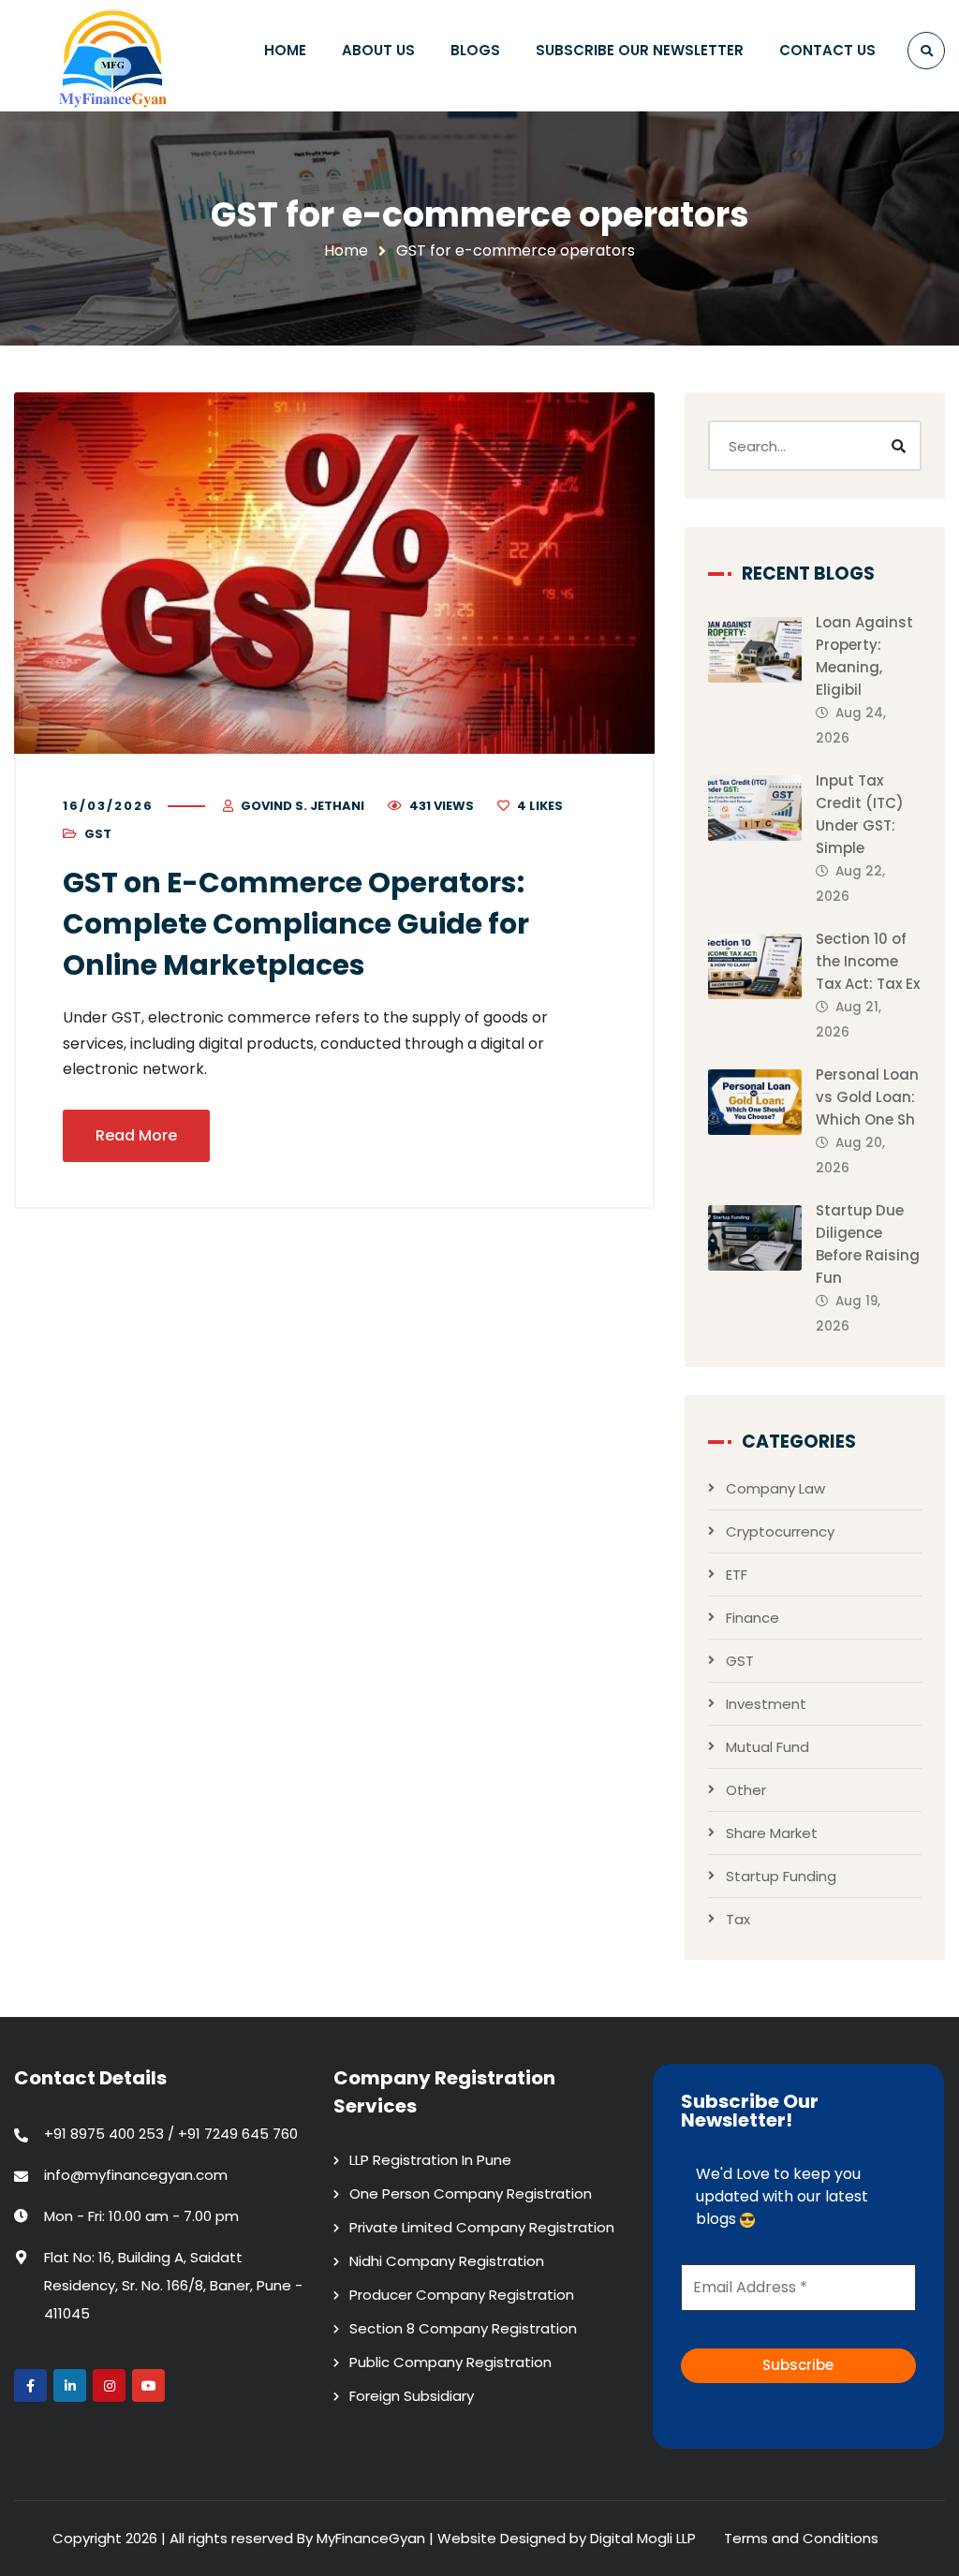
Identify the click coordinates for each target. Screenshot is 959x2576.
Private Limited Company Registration (482, 2227)
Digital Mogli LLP (643, 2538)
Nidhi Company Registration (447, 2261)
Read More (136, 1135)
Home (346, 250)
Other (746, 1790)
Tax (738, 1919)
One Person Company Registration (471, 2193)
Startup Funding (781, 1876)
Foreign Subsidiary (412, 2396)
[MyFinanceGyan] (117, 56)
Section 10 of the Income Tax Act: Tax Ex (868, 961)
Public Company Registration (450, 2362)
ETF (737, 1575)
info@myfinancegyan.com (136, 2175)
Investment (766, 1704)
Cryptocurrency (780, 1531)
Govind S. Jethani (302, 806)
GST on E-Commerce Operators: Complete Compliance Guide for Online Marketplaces (296, 924)
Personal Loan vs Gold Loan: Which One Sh (867, 1097)
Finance (752, 1618)
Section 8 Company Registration (463, 2328)
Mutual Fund (767, 1747)
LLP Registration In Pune (430, 2160)
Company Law (775, 1488)
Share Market (772, 1833)
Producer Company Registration (462, 2295)
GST (98, 834)
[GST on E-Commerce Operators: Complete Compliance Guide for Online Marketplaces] (334, 573)
